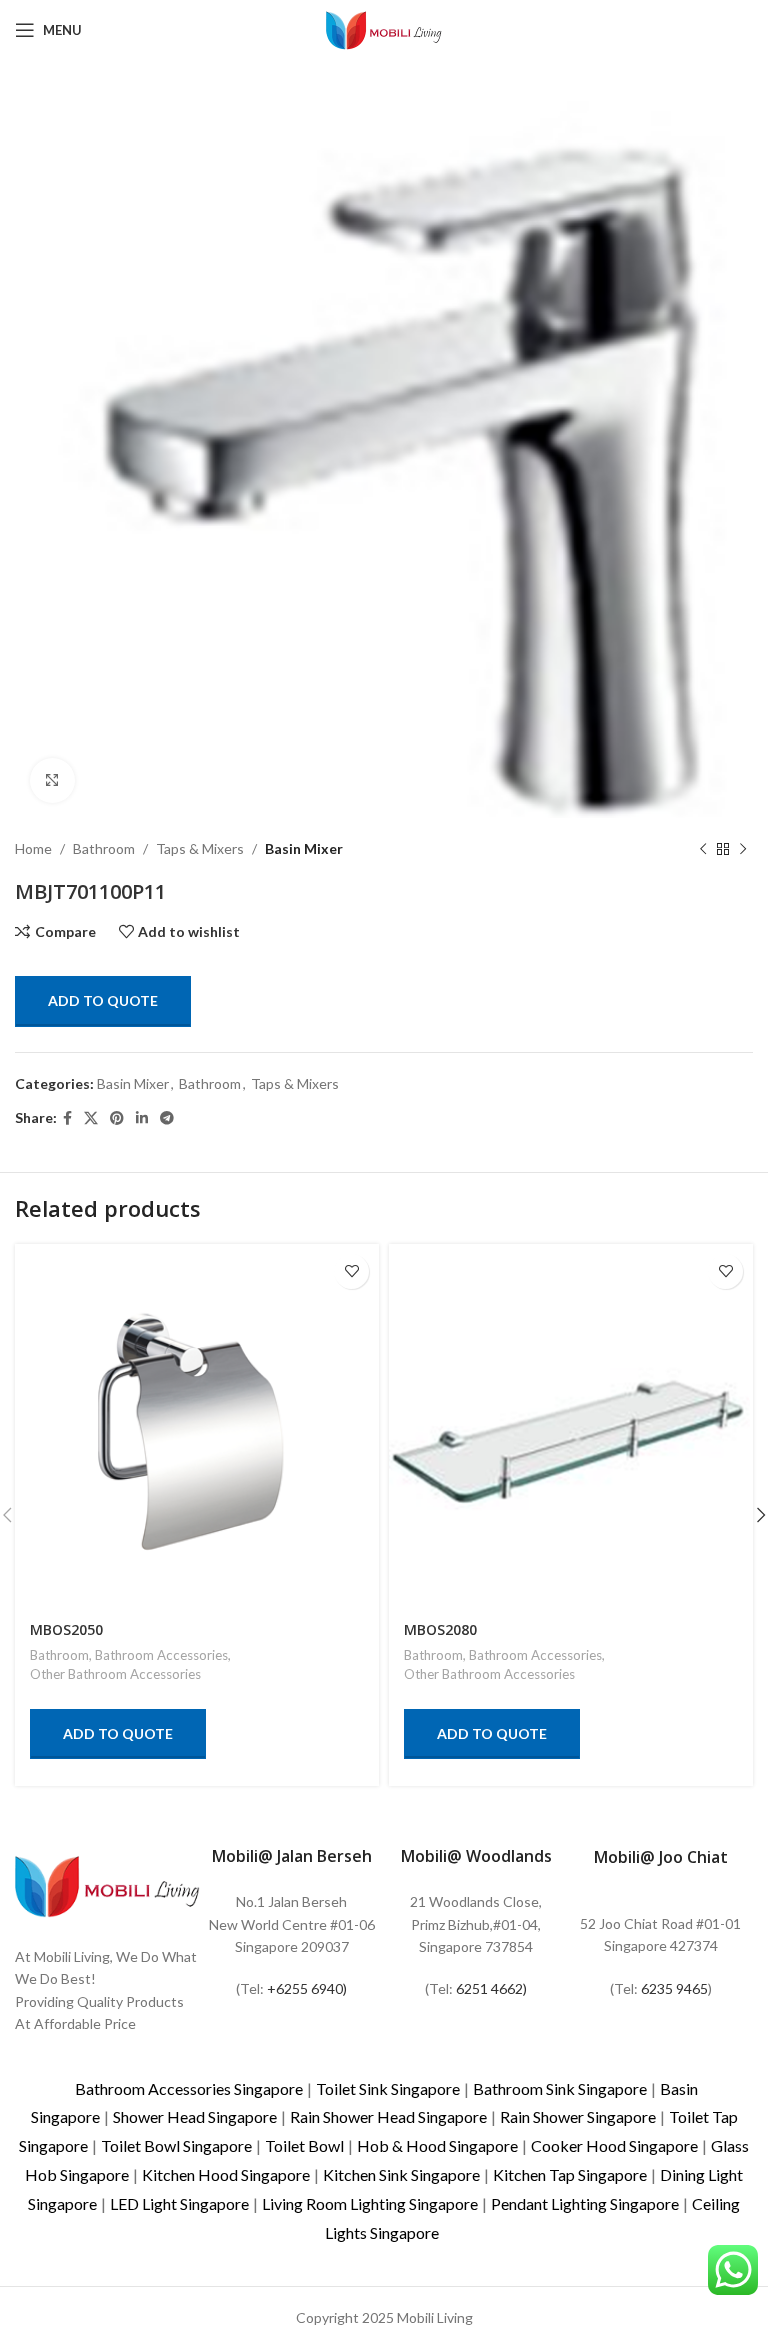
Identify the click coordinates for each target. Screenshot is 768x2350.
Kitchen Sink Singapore (401, 2174)
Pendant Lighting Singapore (585, 2203)
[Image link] (107, 1884)
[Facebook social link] (67, 1118)
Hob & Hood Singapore (437, 2145)
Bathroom (104, 848)
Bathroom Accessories (161, 1655)
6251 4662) (491, 1988)
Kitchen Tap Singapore (570, 2174)
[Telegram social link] (167, 1118)
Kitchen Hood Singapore (226, 2174)
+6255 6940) (307, 1988)
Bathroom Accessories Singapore (189, 2088)
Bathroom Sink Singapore (560, 2088)
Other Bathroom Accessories (115, 1674)
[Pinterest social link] (117, 1118)
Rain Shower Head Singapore (388, 2116)
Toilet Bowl (304, 2145)
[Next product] (743, 849)
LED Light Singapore (179, 2203)
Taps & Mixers (200, 848)
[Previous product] (703, 849)
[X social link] (91, 1118)
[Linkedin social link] (142, 1118)
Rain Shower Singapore (578, 2116)
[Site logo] (384, 28)
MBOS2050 (66, 1629)
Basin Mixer (304, 848)
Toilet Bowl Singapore (176, 2145)
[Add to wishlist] (351, 1271)
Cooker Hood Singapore (614, 2145)
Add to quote (103, 1000)
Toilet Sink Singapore (388, 2088)
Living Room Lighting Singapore (370, 2203)
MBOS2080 (440, 1629)
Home (33, 848)
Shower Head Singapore (195, 2116)
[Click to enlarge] (52, 780)
